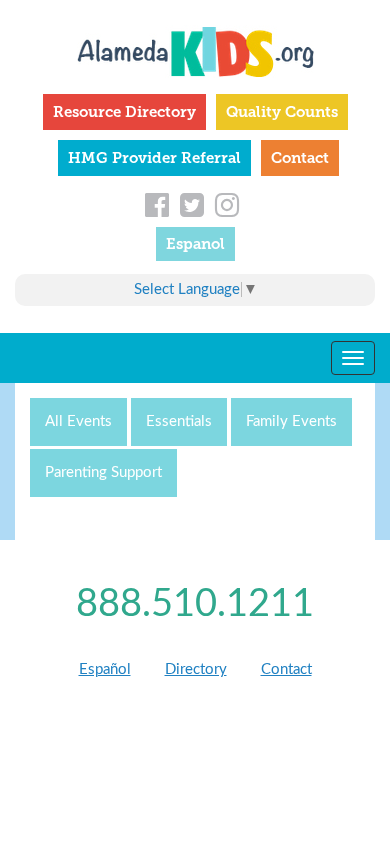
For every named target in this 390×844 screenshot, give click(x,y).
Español (105, 669)
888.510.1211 (195, 604)
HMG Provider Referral (154, 158)
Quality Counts (282, 112)
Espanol (195, 244)
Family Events (291, 421)
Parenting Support (103, 472)
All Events (78, 421)
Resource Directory (124, 112)
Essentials (179, 421)
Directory (196, 669)
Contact (300, 158)
